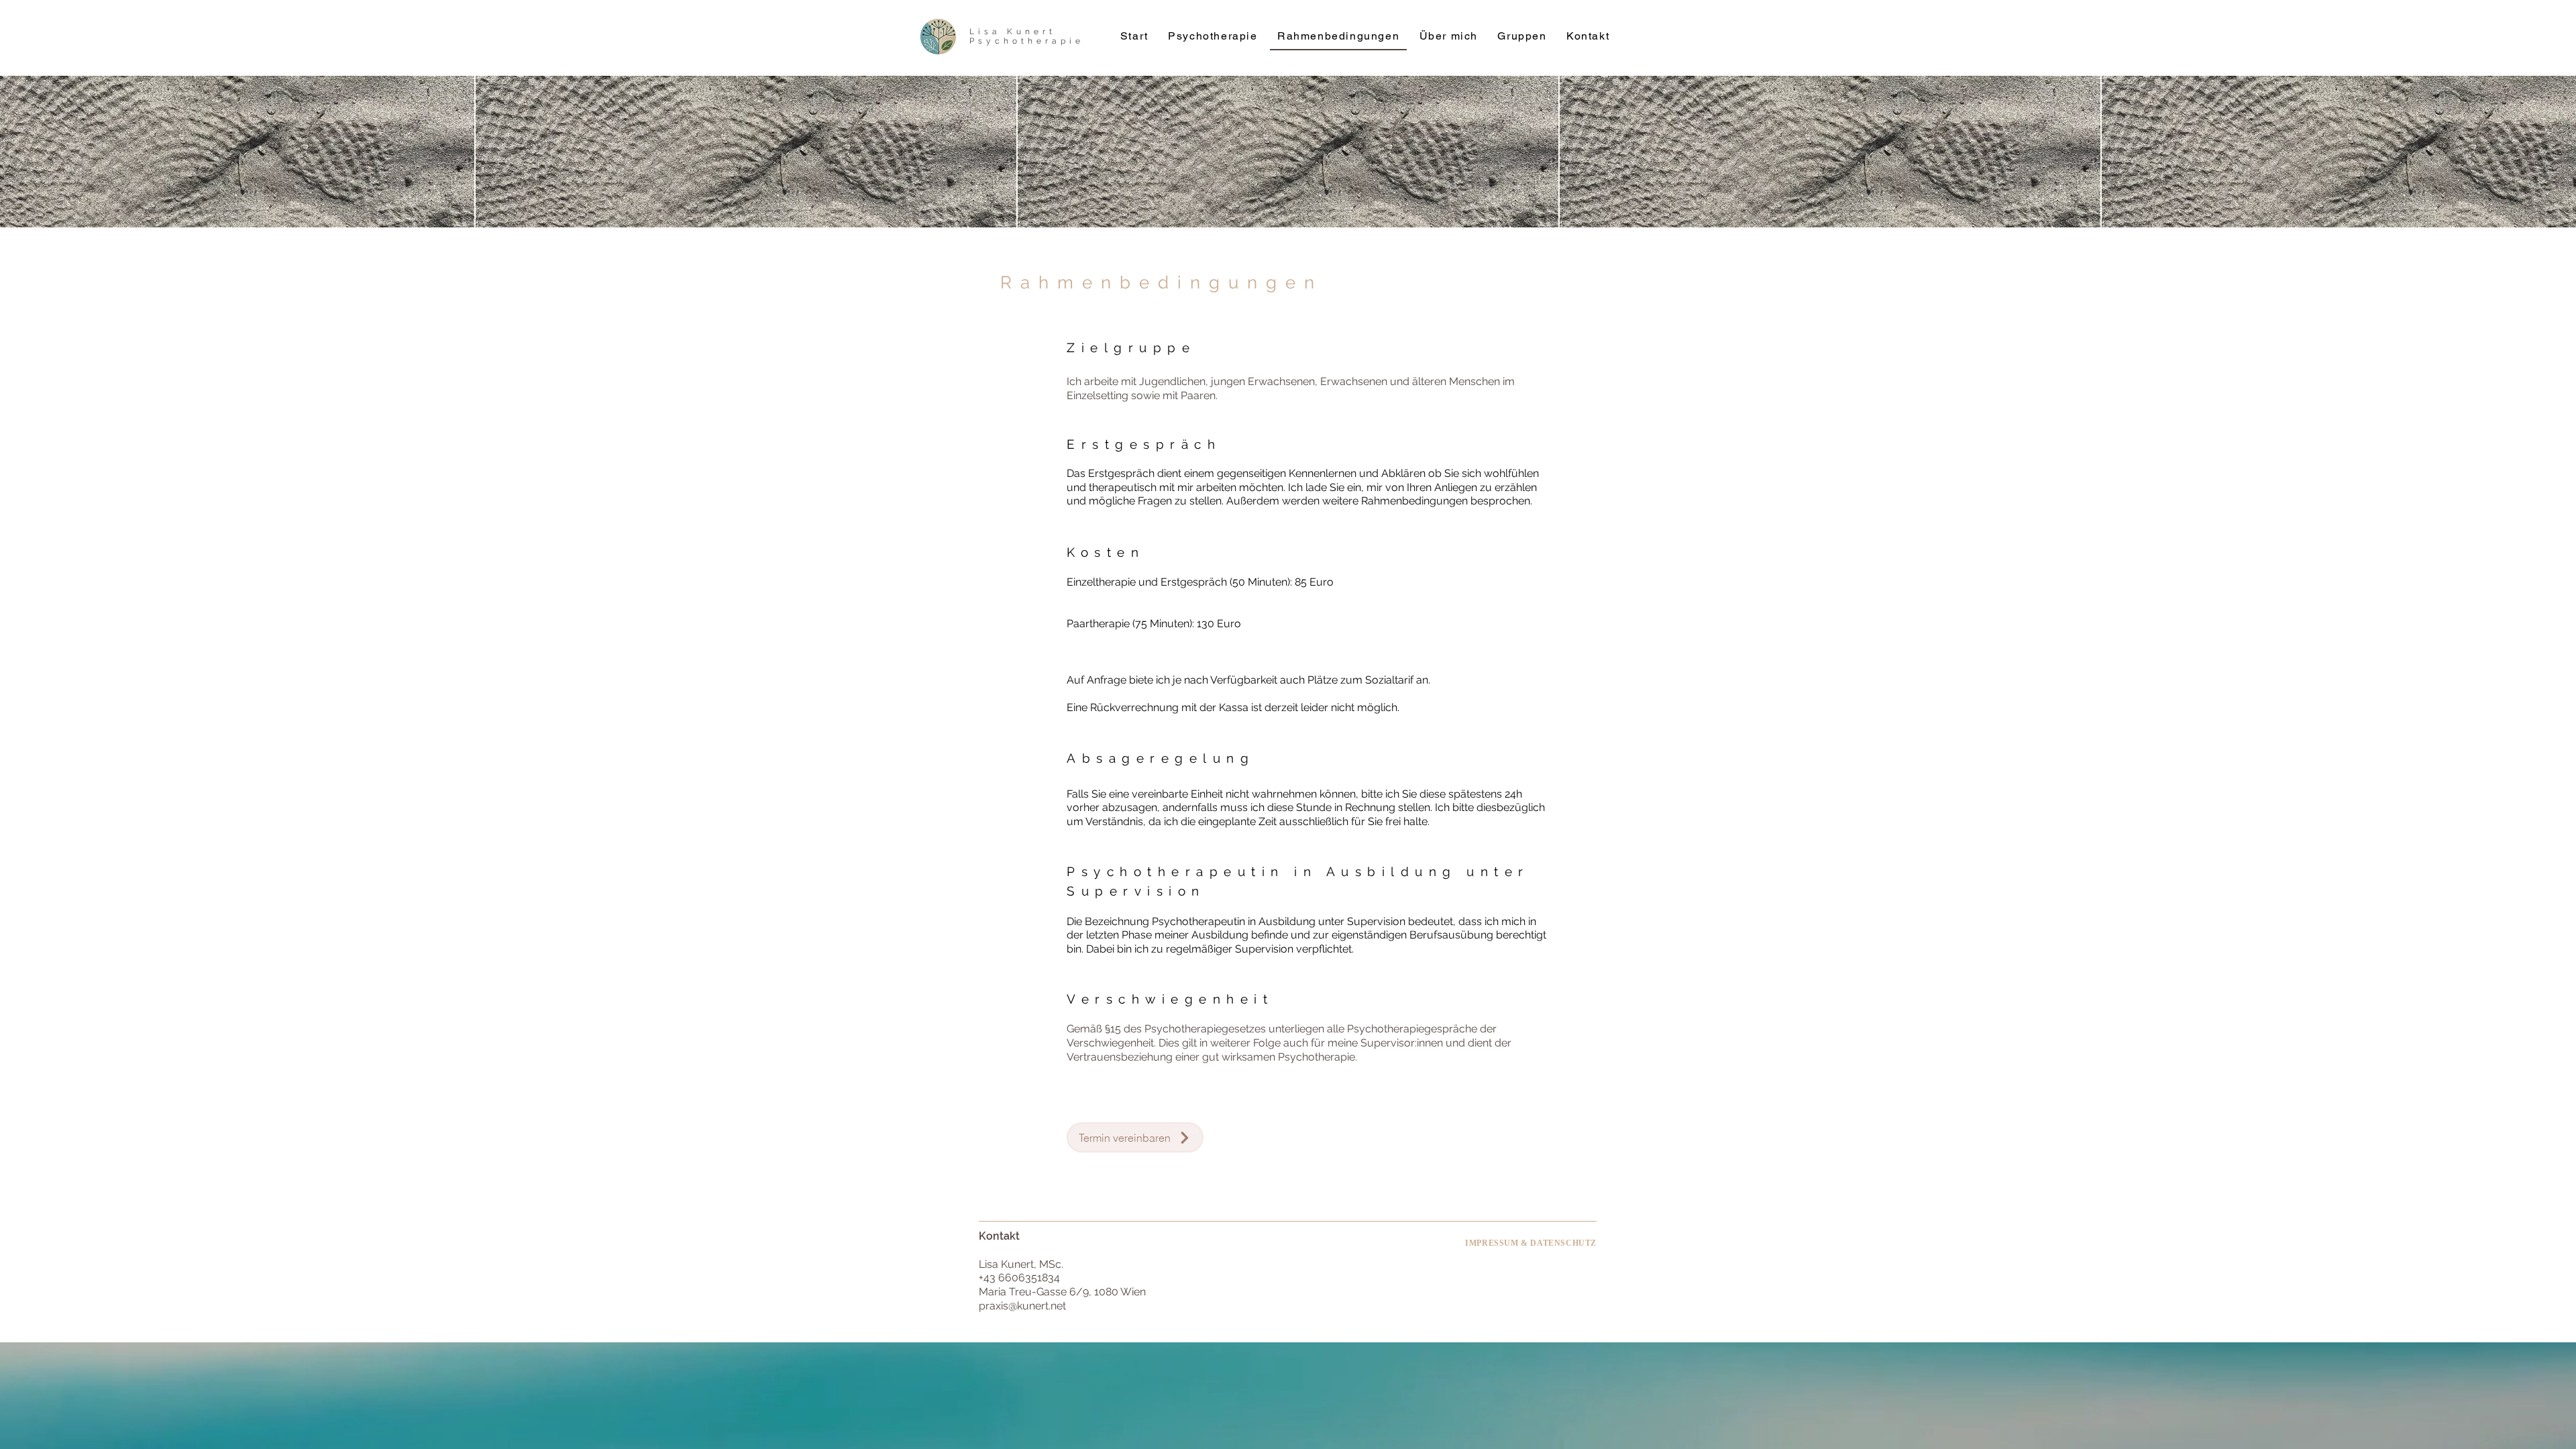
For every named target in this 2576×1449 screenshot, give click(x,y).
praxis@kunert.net (1022, 1306)
